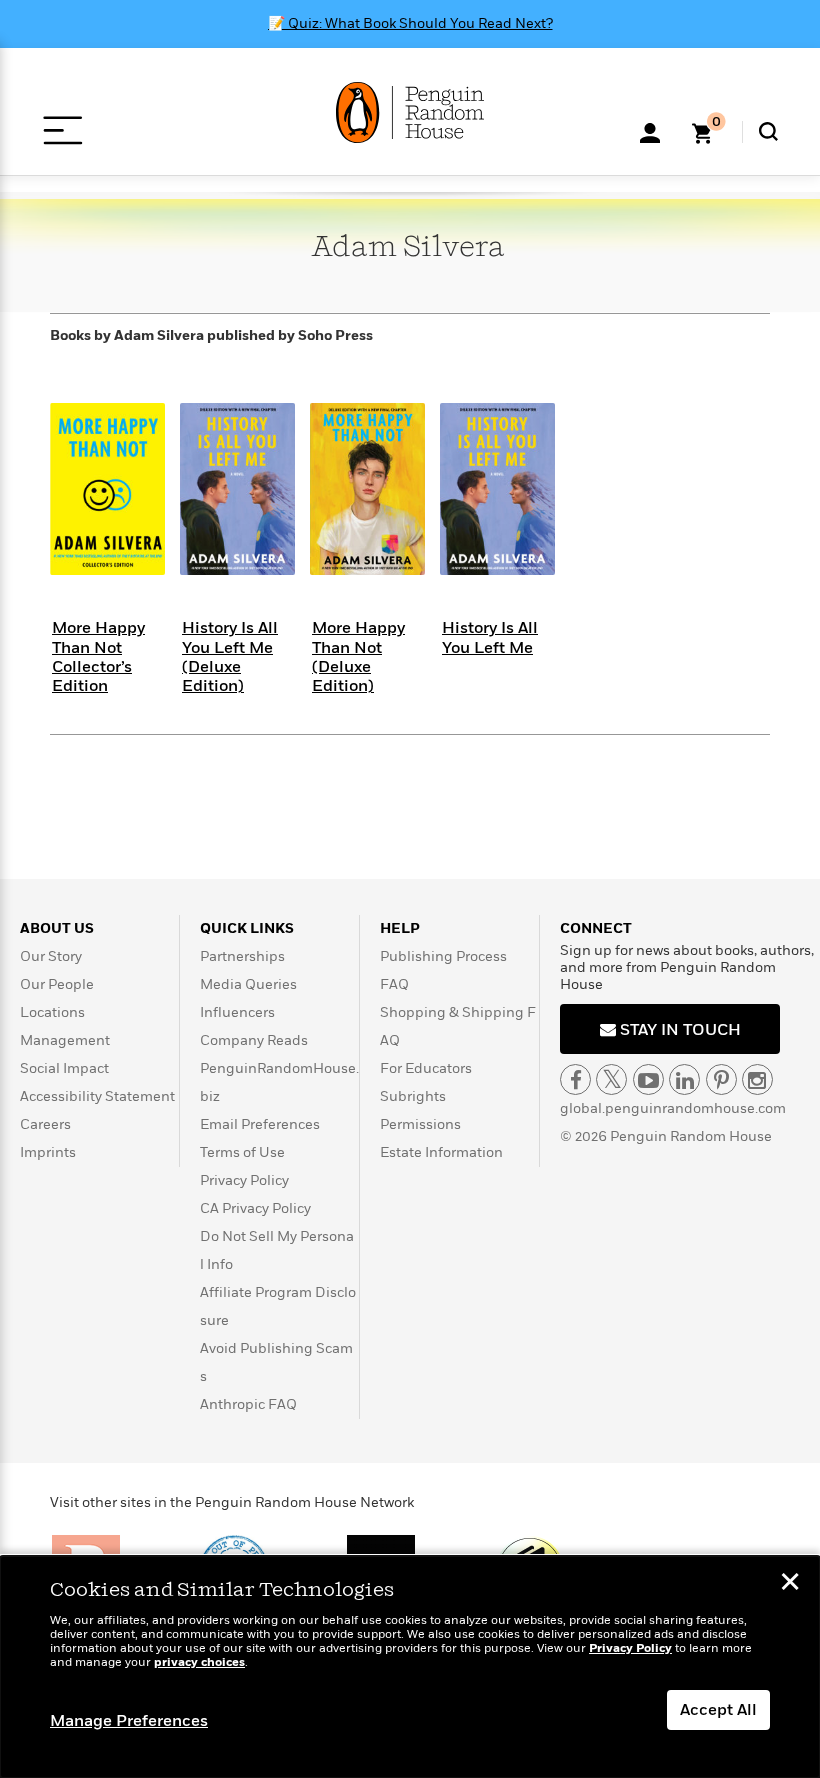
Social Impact (64, 1068)
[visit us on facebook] (575, 1079)
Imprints (48, 1152)
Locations (52, 1012)
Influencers (237, 1012)
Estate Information (441, 1152)
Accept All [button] (718, 1710)
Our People (57, 984)
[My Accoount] (650, 131)
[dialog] (410, 1667)
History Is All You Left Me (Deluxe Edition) (230, 657)
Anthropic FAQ (248, 1404)
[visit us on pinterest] (721, 1079)
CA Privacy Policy (255, 1208)
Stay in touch (678, 1030)
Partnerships (242, 956)
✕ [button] (790, 1584)
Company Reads (254, 1040)
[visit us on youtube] (648, 1079)
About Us (57, 928)
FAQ (394, 984)
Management (65, 1040)
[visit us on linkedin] (684, 1079)
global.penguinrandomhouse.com (673, 1108)
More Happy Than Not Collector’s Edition (98, 657)
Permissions (420, 1124)
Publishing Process (443, 956)
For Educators (426, 1068)
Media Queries (248, 984)
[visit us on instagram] (757, 1079)
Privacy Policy (244, 1180)
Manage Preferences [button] (129, 1721)
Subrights (413, 1096)
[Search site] (768, 131)
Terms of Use (242, 1152)
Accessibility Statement (97, 1096)
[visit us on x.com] (611, 1079)
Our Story (51, 956)
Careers (45, 1124)
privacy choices (199, 1662)
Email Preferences (260, 1124)
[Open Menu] (62, 130)
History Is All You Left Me (490, 637)
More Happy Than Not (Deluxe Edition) (358, 657)
